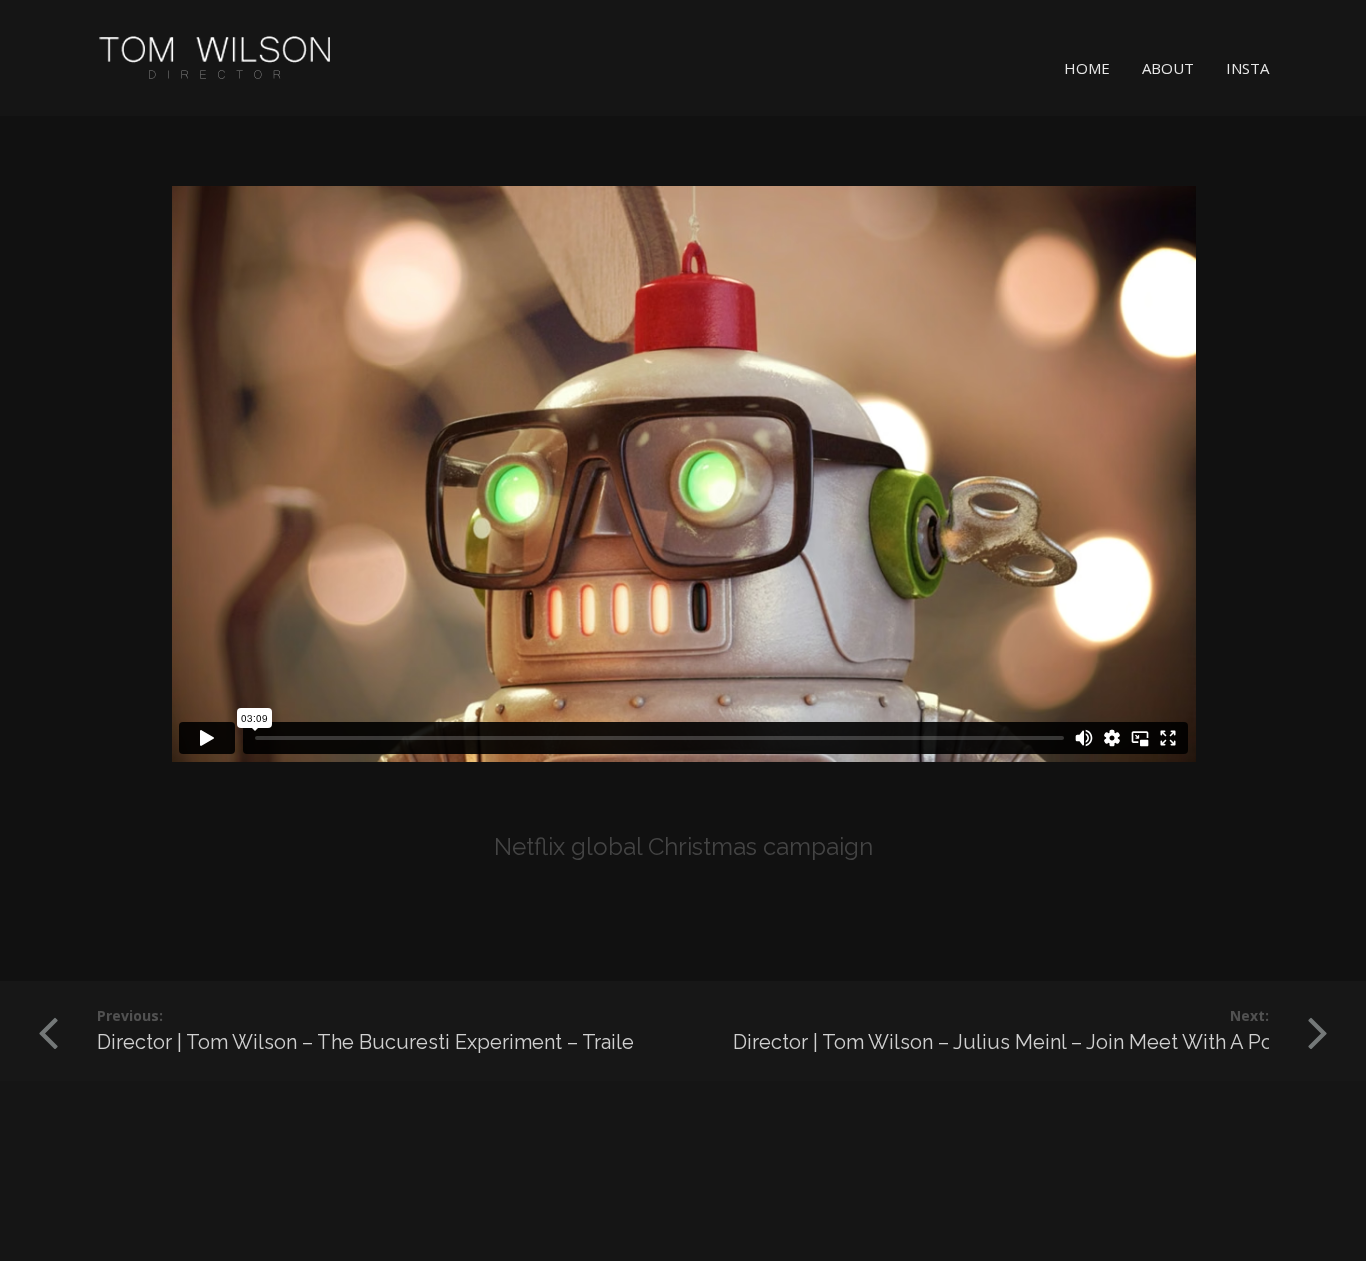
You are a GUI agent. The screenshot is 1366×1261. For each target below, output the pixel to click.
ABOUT (1168, 68)
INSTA (1247, 68)
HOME (1087, 68)
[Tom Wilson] (216, 58)
